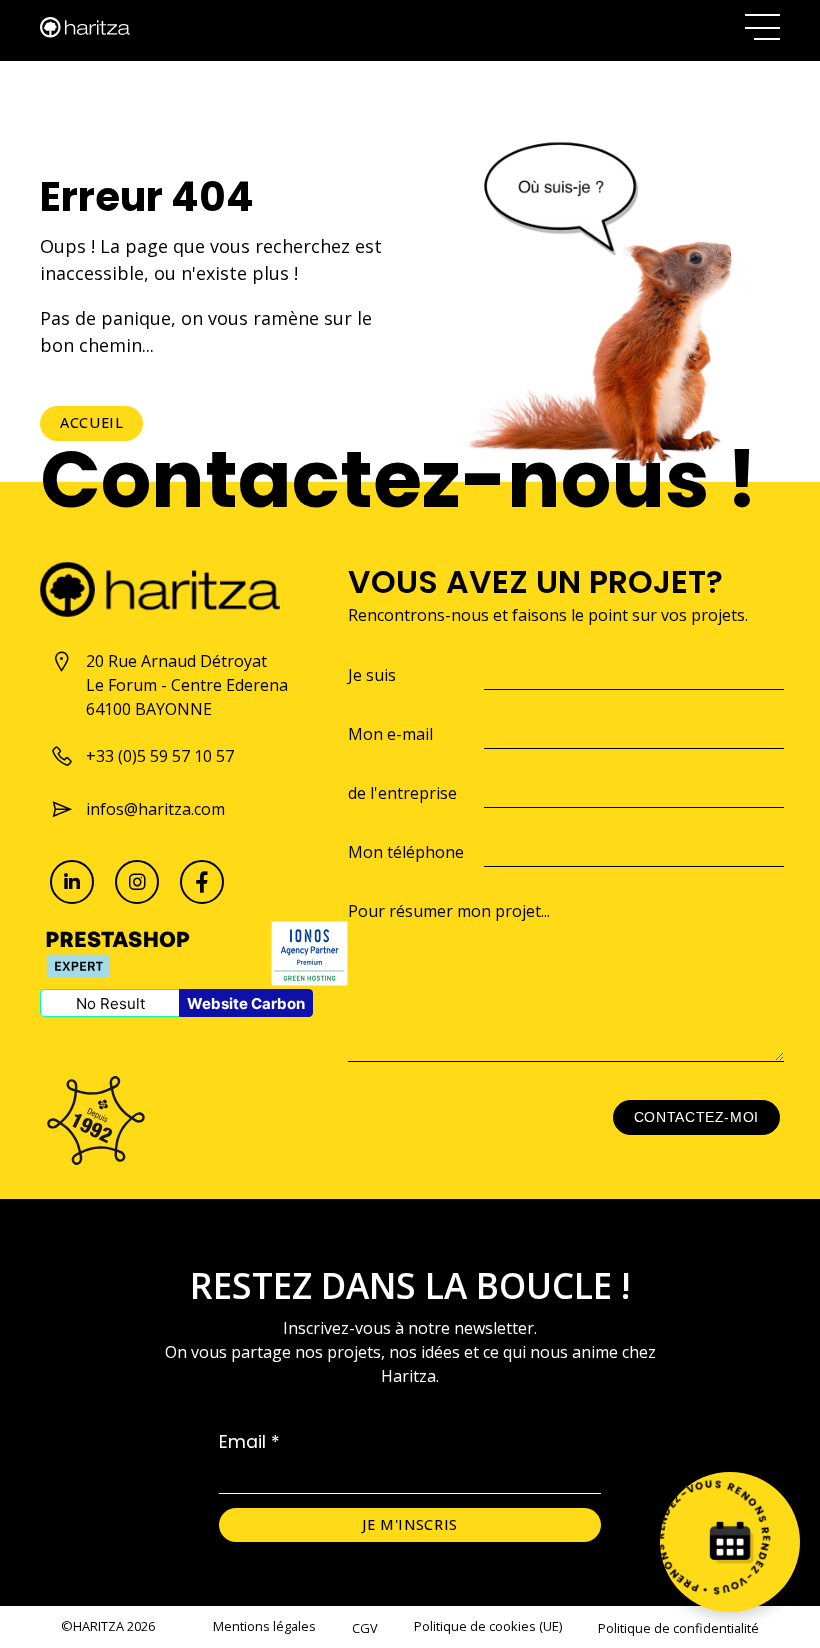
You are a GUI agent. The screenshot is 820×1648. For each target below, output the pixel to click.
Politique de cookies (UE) (488, 1626)
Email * (249, 1442)
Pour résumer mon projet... (449, 911)
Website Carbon (246, 1003)
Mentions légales (264, 1626)
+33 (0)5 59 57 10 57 (160, 756)
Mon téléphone (406, 852)
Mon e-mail (390, 734)
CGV (365, 1628)
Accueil (91, 422)
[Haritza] (85, 27)
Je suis (372, 675)
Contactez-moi (696, 1117)
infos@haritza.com (155, 809)
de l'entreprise (402, 793)
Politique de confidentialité (678, 1628)
